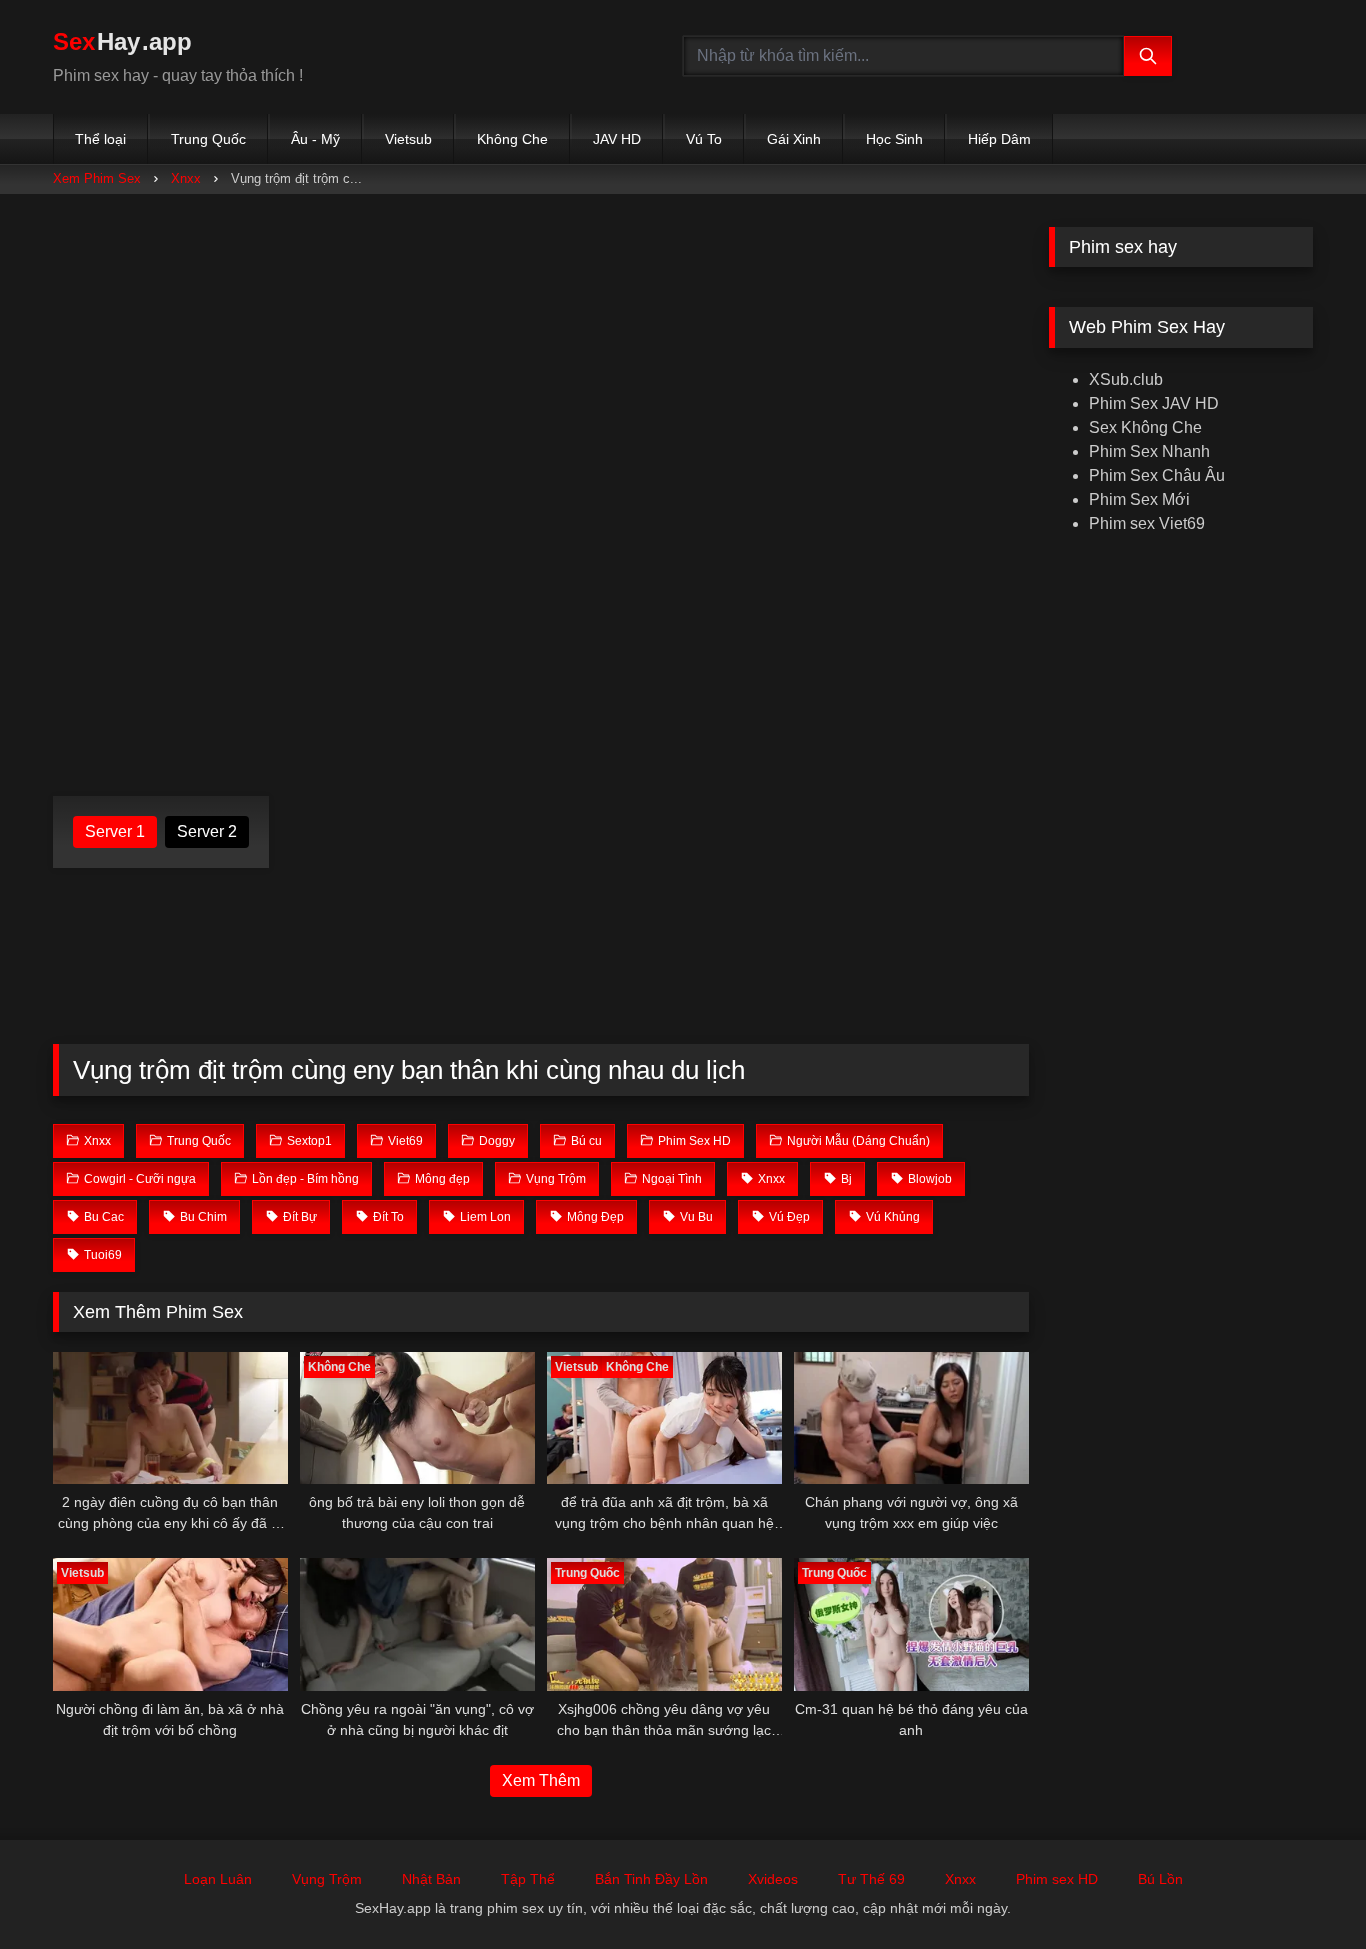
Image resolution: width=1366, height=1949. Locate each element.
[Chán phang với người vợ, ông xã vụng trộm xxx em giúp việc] (911, 1418)
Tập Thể (528, 1879)
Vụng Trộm (327, 1879)
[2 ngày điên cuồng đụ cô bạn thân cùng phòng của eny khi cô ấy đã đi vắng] (170, 1418)
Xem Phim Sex (97, 178)
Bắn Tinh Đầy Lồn (651, 1879)
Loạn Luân (218, 1879)
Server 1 (115, 831)
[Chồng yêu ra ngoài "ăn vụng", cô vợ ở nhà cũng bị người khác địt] (417, 1624)
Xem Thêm (541, 1780)
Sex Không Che (1145, 427)
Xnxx (186, 178)
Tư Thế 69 (871, 1879)
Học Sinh (894, 139)
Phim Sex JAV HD (1154, 403)
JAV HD (617, 139)
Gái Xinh (794, 139)
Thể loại (100, 139)
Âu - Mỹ (315, 139)
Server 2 (207, 831)
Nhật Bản (431, 1879)
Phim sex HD (1057, 1879)
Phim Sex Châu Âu (1157, 475)
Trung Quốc (208, 139)
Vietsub (408, 139)
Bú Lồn (1160, 1879)
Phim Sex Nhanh (1149, 451)
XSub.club (1126, 379)
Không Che (512, 139)
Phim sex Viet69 (1147, 523)
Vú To (704, 139)
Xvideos (773, 1879)
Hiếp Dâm (999, 139)
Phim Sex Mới (1139, 499)
